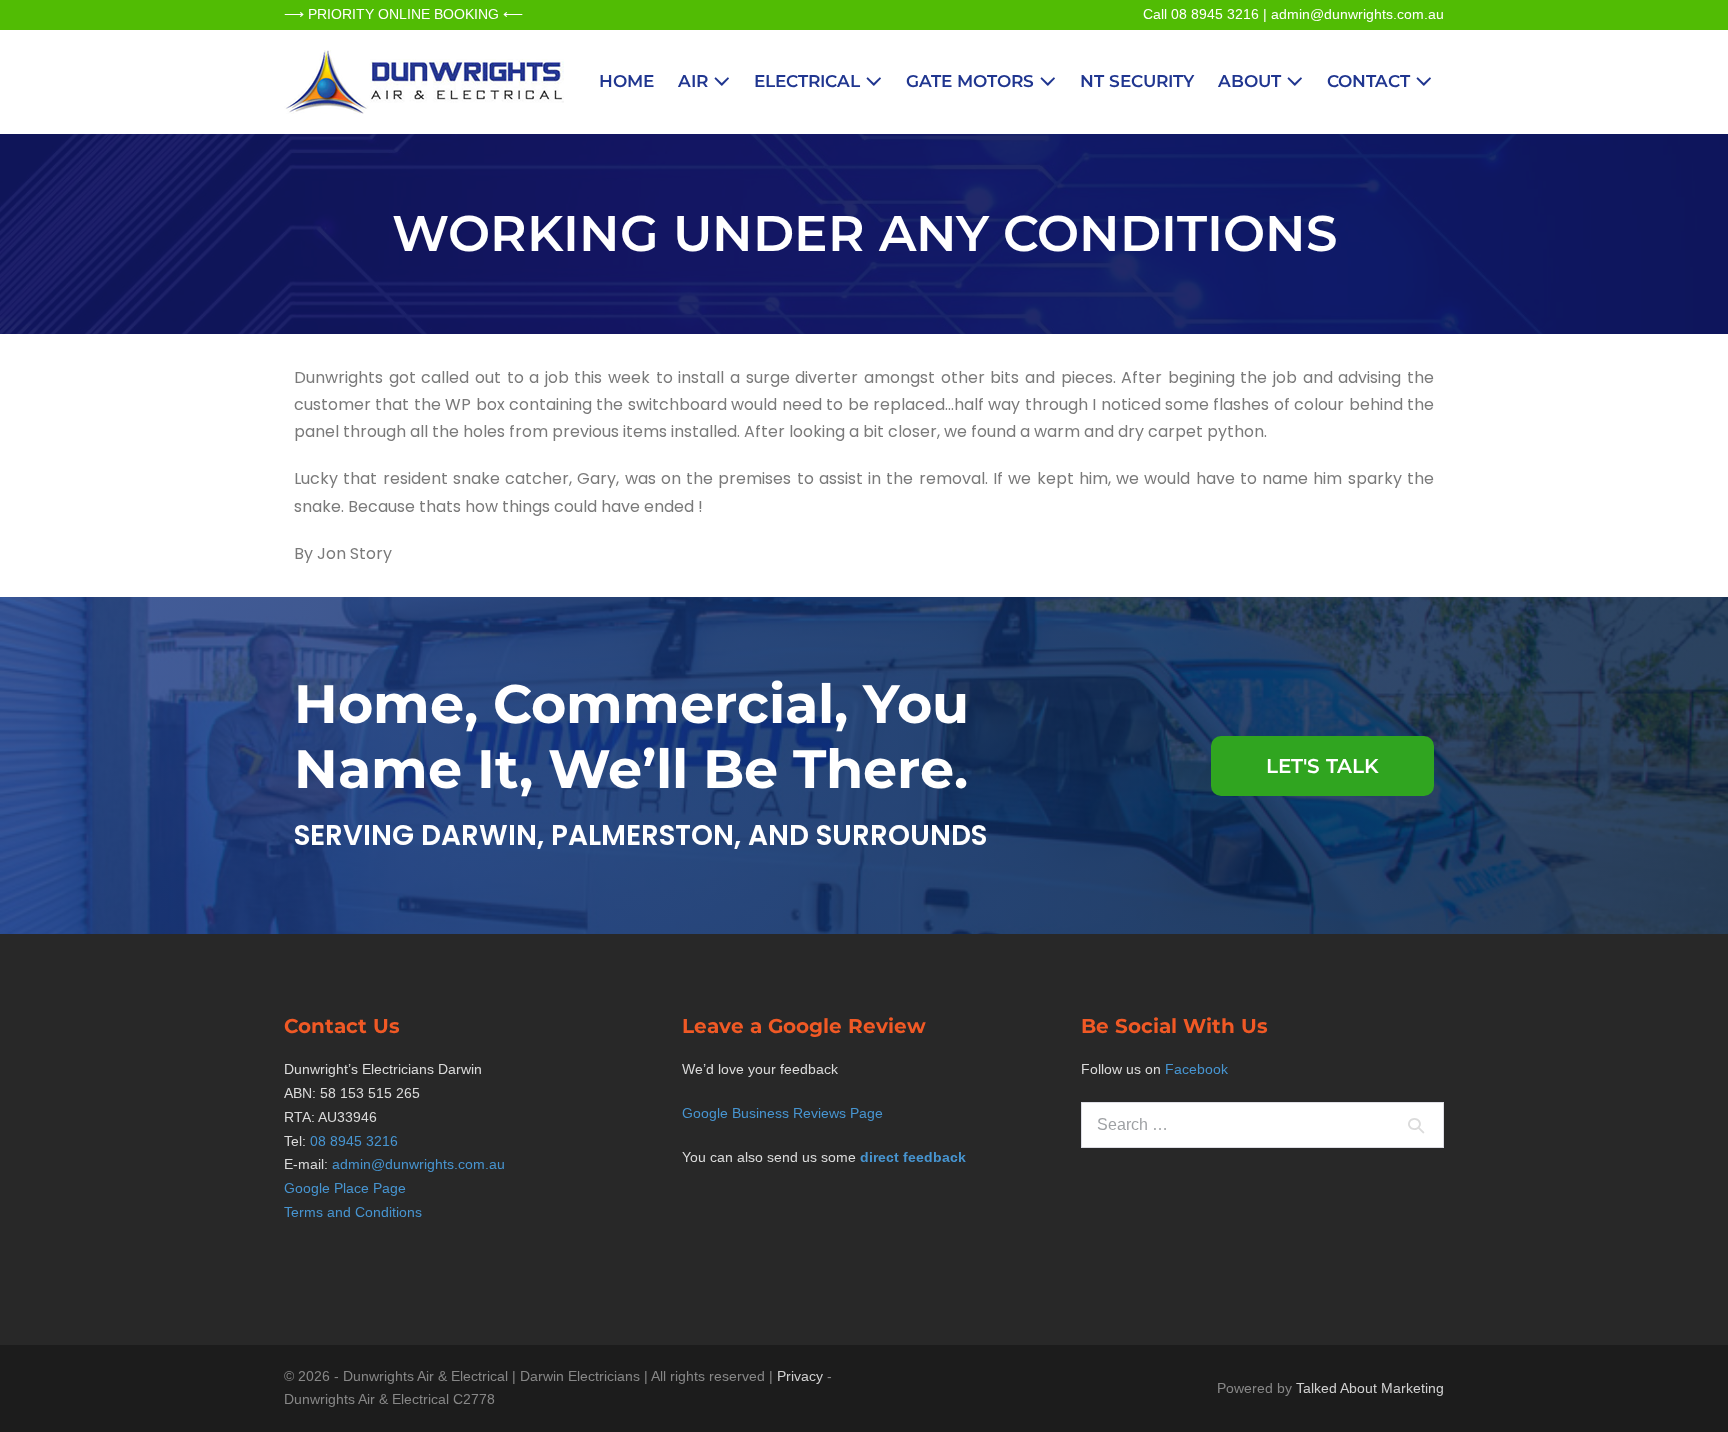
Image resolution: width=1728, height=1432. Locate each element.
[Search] (1416, 1125)
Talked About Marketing (1370, 1388)
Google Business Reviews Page (782, 1113)
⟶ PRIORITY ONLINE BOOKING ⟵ (403, 14)
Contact (1371, 81)
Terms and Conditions (353, 1212)
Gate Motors (972, 81)
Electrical (809, 81)
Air (695, 81)
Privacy (800, 1376)
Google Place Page (345, 1188)
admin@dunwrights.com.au (1357, 14)
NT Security (1137, 81)
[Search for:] (1262, 1125)
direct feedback (913, 1157)
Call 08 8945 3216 (1201, 14)
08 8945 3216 (354, 1141)
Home (626, 81)
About (1252, 81)
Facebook (1196, 1069)
